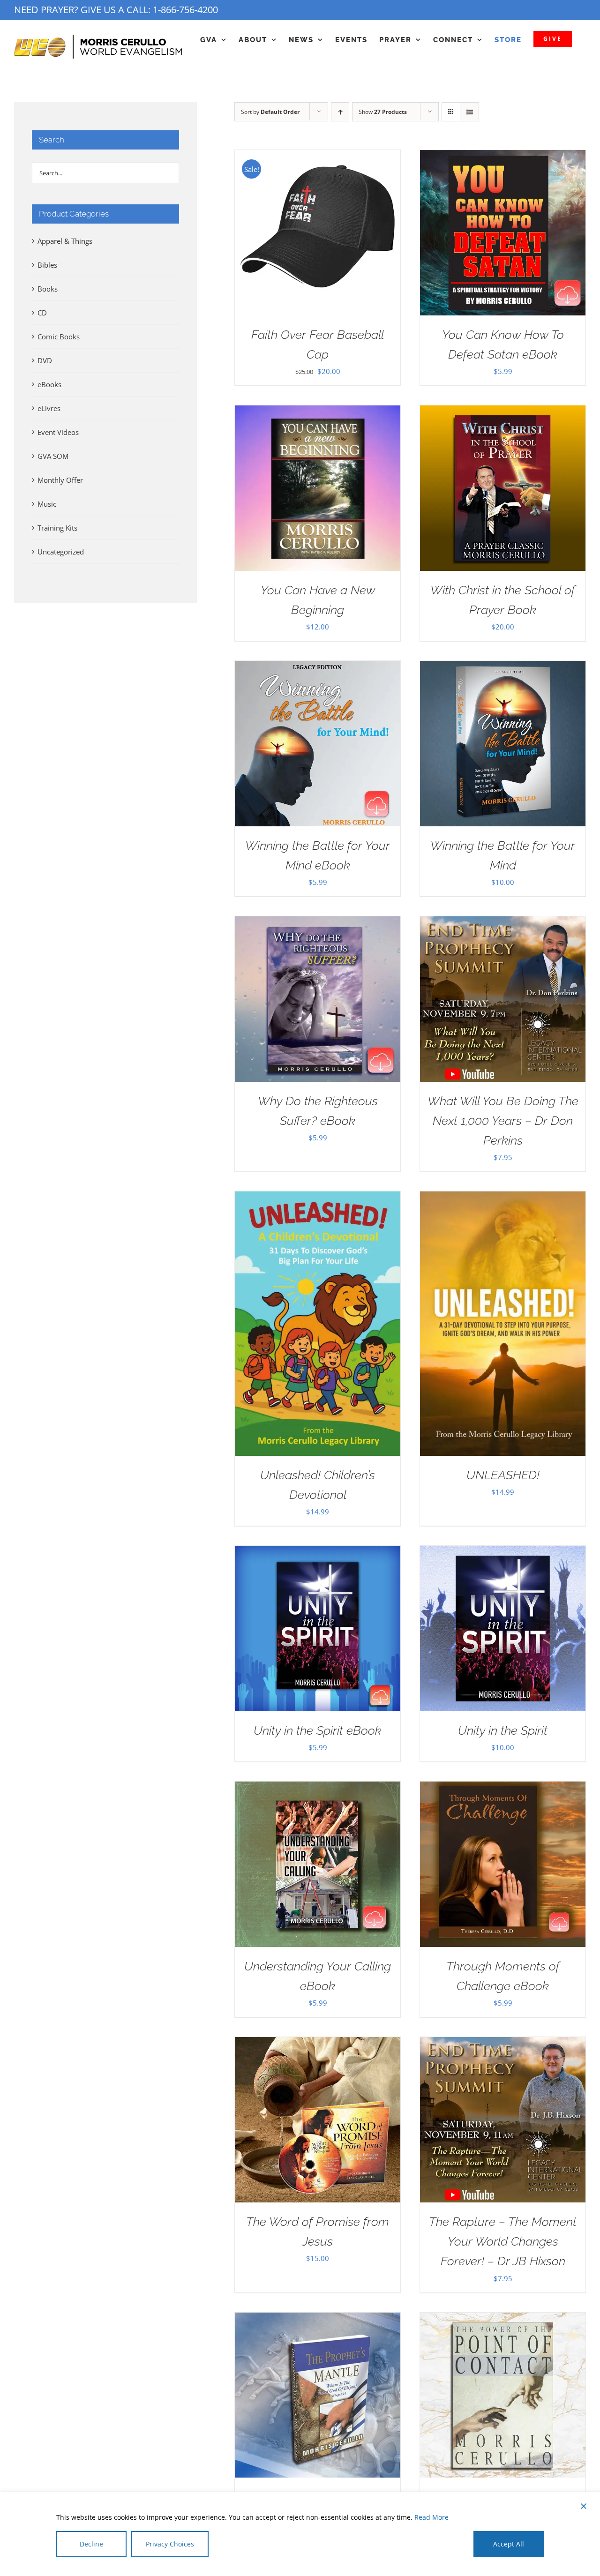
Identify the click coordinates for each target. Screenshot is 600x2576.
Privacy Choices (170, 2544)
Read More (431, 2517)
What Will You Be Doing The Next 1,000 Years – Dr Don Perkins (503, 1121)
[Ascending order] (340, 112)
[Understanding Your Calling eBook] (318, 1789)
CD (42, 313)
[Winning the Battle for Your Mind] (503, 668)
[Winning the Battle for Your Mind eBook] (318, 668)
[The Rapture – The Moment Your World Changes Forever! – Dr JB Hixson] (503, 2044)
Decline (91, 2544)
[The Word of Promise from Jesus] (318, 2044)
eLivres (49, 408)
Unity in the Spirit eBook (318, 1730)
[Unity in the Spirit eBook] (318, 1553)
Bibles (47, 265)
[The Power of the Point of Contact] (503, 2320)
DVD (45, 360)
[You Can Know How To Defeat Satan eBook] (503, 157)
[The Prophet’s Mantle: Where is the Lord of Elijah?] (318, 2320)
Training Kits (57, 528)
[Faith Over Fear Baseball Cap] (318, 157)
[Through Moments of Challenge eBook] (503, 1789)
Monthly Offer (60, 480)
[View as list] (469, 112)
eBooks (49, 384)
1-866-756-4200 (185, 10)
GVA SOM (53, 456)
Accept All (509, 2544)
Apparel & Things (65, 241)
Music (47, 504)
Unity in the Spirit (503, 1730)
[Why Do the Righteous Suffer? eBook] (318, 923)
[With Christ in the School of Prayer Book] (503, 412)
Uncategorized (61, 552)
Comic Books (59, 337)
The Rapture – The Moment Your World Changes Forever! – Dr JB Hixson (503, 2241)
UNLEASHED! (503, 1475)
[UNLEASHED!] (503, 1198)
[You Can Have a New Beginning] (318, 412)
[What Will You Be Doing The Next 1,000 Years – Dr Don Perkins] (503, 923)
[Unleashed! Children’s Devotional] (318, 1198)
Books (48, 289)
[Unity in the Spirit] (503, 1553)
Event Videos (58, 432)
